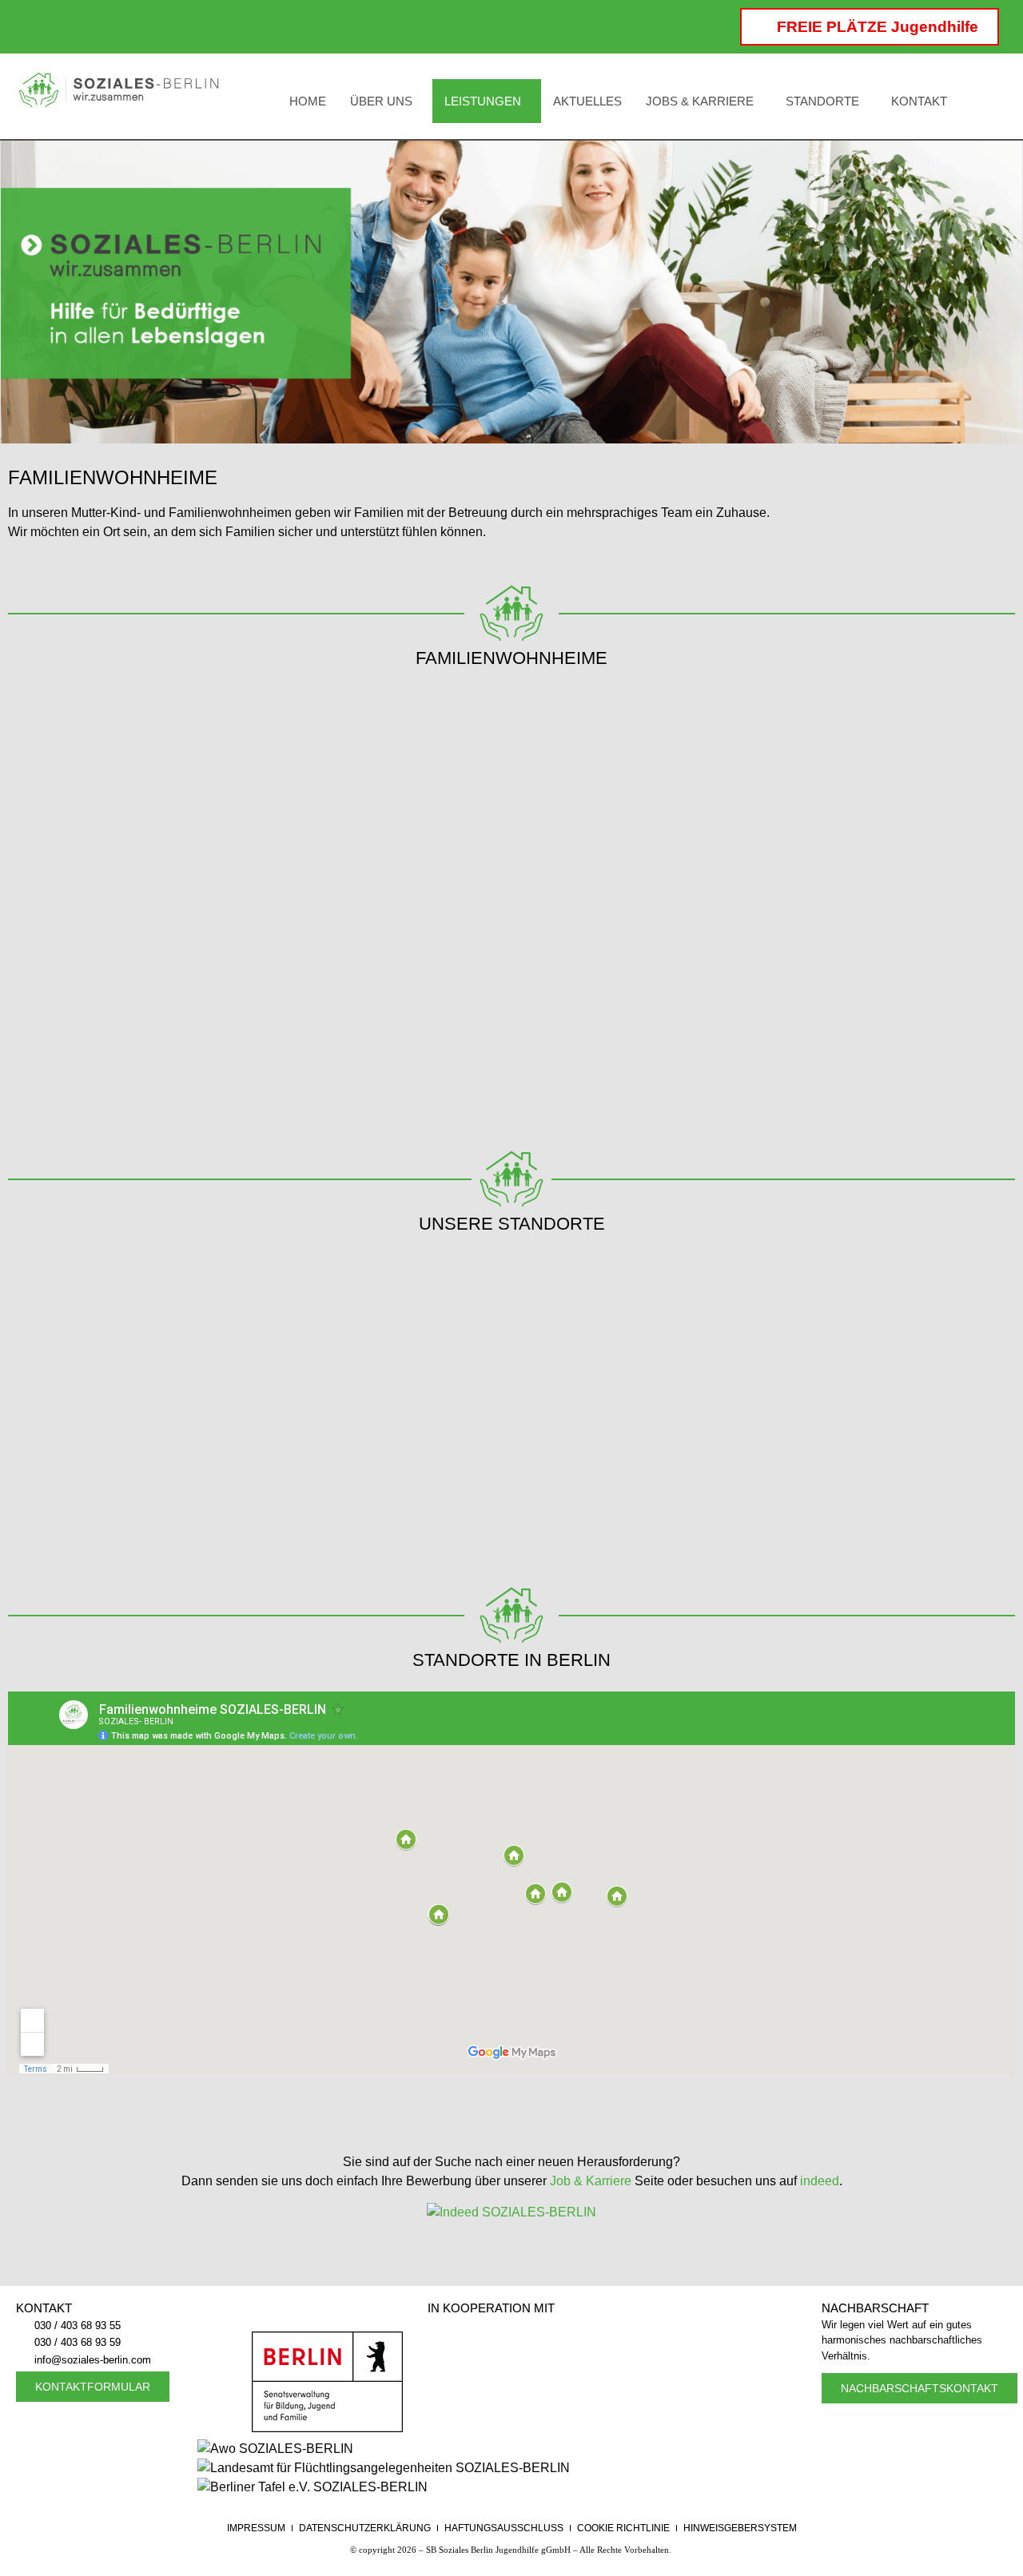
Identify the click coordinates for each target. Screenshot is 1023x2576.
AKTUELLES (587, 101)
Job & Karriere (591, 2181)
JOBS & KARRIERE (700, 101)
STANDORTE (822, 101)
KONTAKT (919, 101)
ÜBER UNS (381, 101)
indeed (820, 2181)
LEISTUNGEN (483, 101)
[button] (385, 101)
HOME (308, 101)
